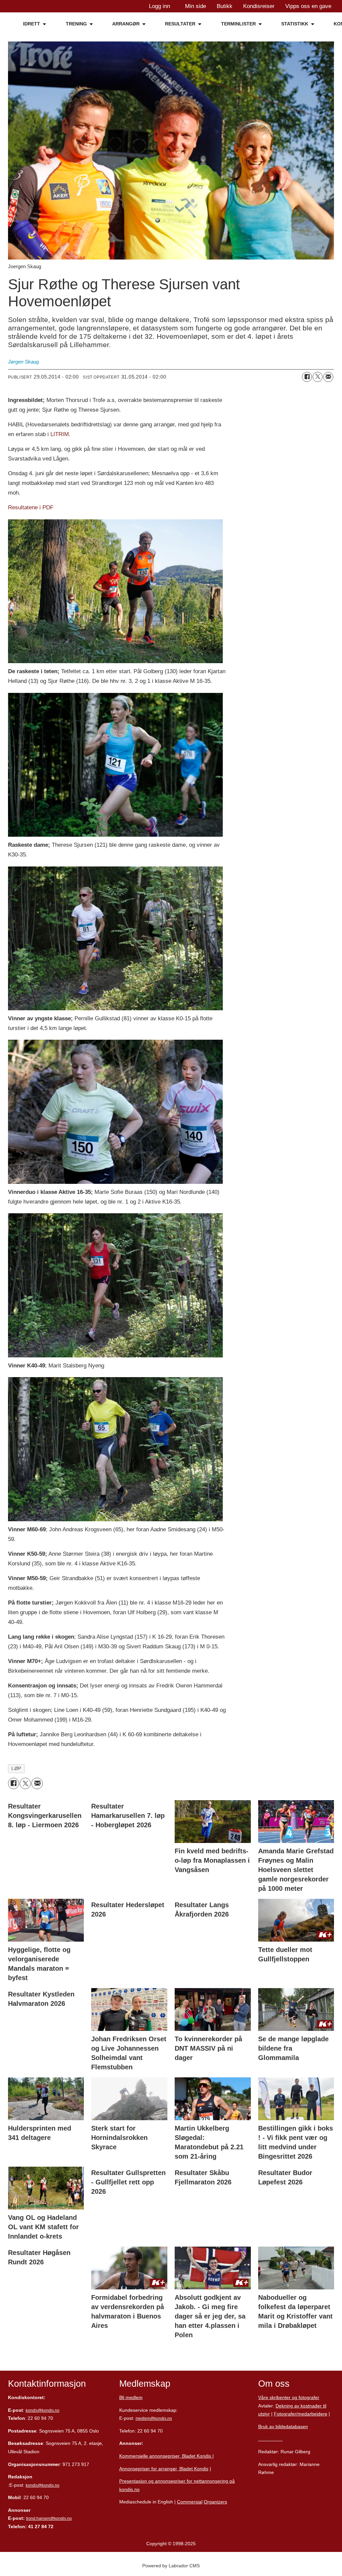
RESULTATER (180, 24)
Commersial (190, 2502)
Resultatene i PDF (31, 507)
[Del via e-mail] (328, 377)
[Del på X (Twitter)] (318, 377)
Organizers (215, 2502)
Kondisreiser (259, 6)
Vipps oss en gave (308, 6)
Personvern (270, 2439)
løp (16, 1769)
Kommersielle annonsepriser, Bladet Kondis (166, 2456)
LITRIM (59, 434)
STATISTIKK (295, 24)
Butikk (225, 6)
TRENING (76, 24)
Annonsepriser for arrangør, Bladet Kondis (164, 2469)
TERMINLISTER (238, 24)
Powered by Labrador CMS (171, 2566)
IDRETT (32, 24)
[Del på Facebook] (307, 377)
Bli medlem (131, 2397)
